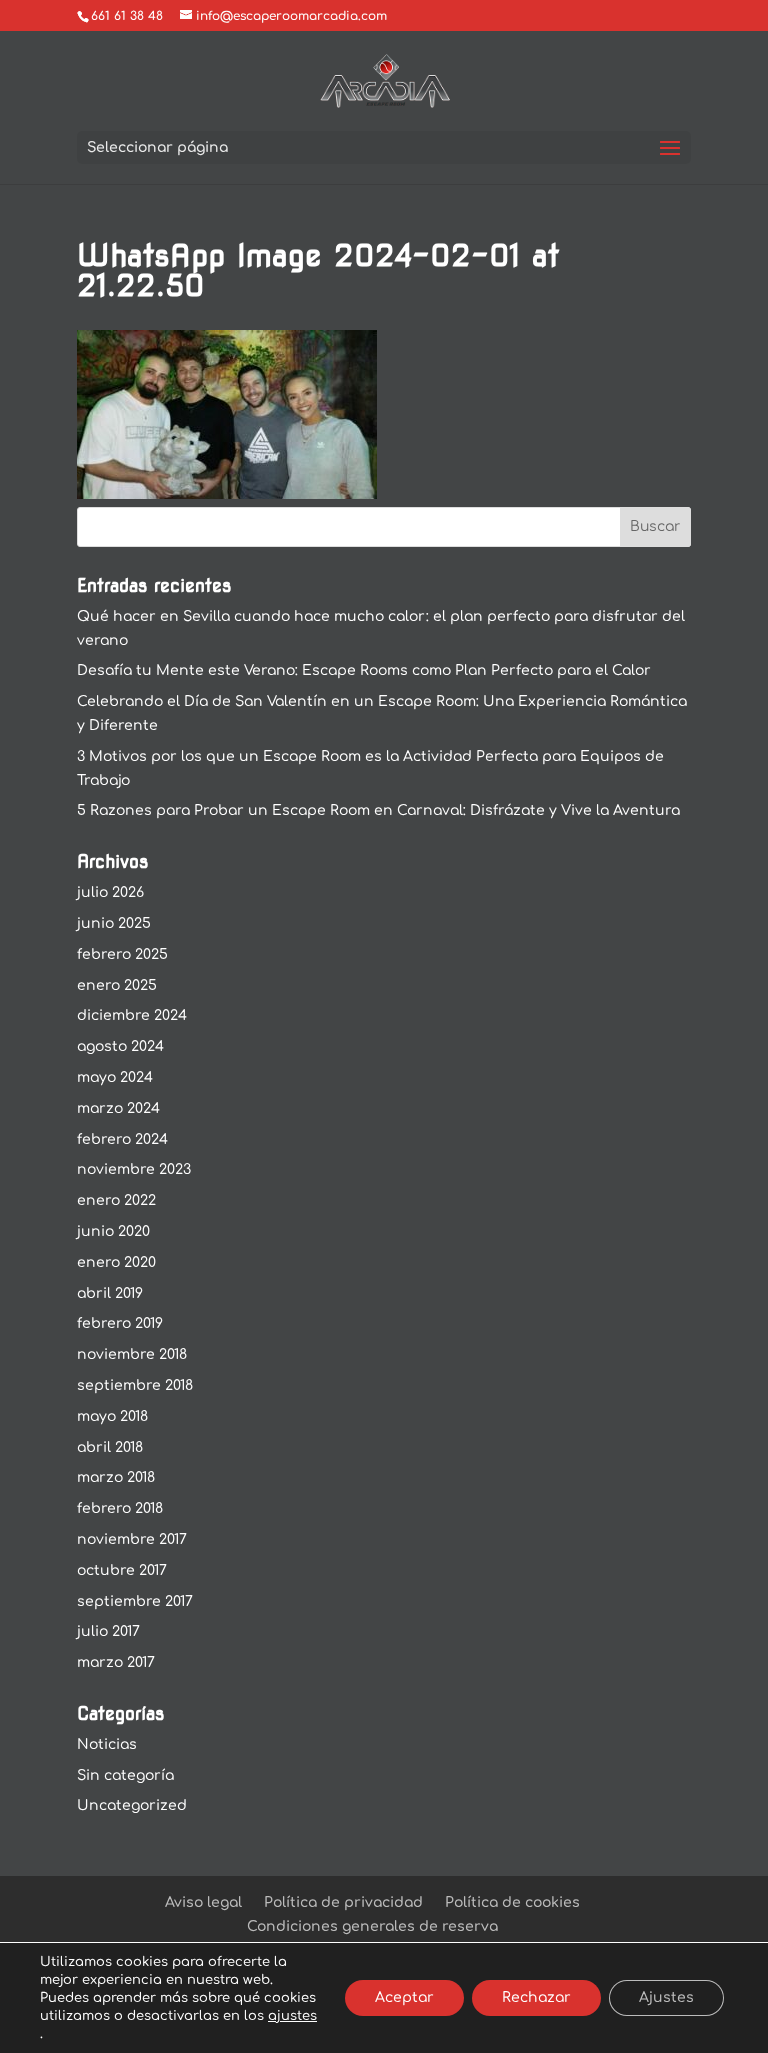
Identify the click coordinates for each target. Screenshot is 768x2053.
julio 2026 (110, 892)
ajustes (292, 2016)
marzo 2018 (116, 1477)
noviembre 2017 (132, 1539)
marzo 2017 (116, 1662)
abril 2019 (110, 1293)
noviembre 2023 (134, 1169)
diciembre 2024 (132, 1015)
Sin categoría (125, 1775)
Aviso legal (203, 1902)
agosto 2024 (120, 1046)
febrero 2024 (122, 1139)
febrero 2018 (120, 1508)
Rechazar (536, 1997)
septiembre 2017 (135, 1601)
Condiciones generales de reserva (372, 1926)
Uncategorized (132, 1805)
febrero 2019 (120, 1323)
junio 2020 (113, 1231)
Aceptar (404, 1997)
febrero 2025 (122, 954)
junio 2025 (114, 923)
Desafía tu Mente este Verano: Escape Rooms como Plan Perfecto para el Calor (364, 670)
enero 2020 (116, 1262)
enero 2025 (117, 985)
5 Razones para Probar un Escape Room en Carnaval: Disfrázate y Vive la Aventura (378, 810)
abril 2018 (110, 1447)
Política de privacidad (343, 1902)
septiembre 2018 (135, 1385)
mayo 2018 (112, 1416)
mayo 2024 (115, 1077)
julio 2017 (108, 1631)
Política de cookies (512, 1902)
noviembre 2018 (132, 1354)
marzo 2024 (118, 1108)
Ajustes (666, 1997)
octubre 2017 (122, 1570)
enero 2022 (116, 1200)
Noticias (107, 1744)
